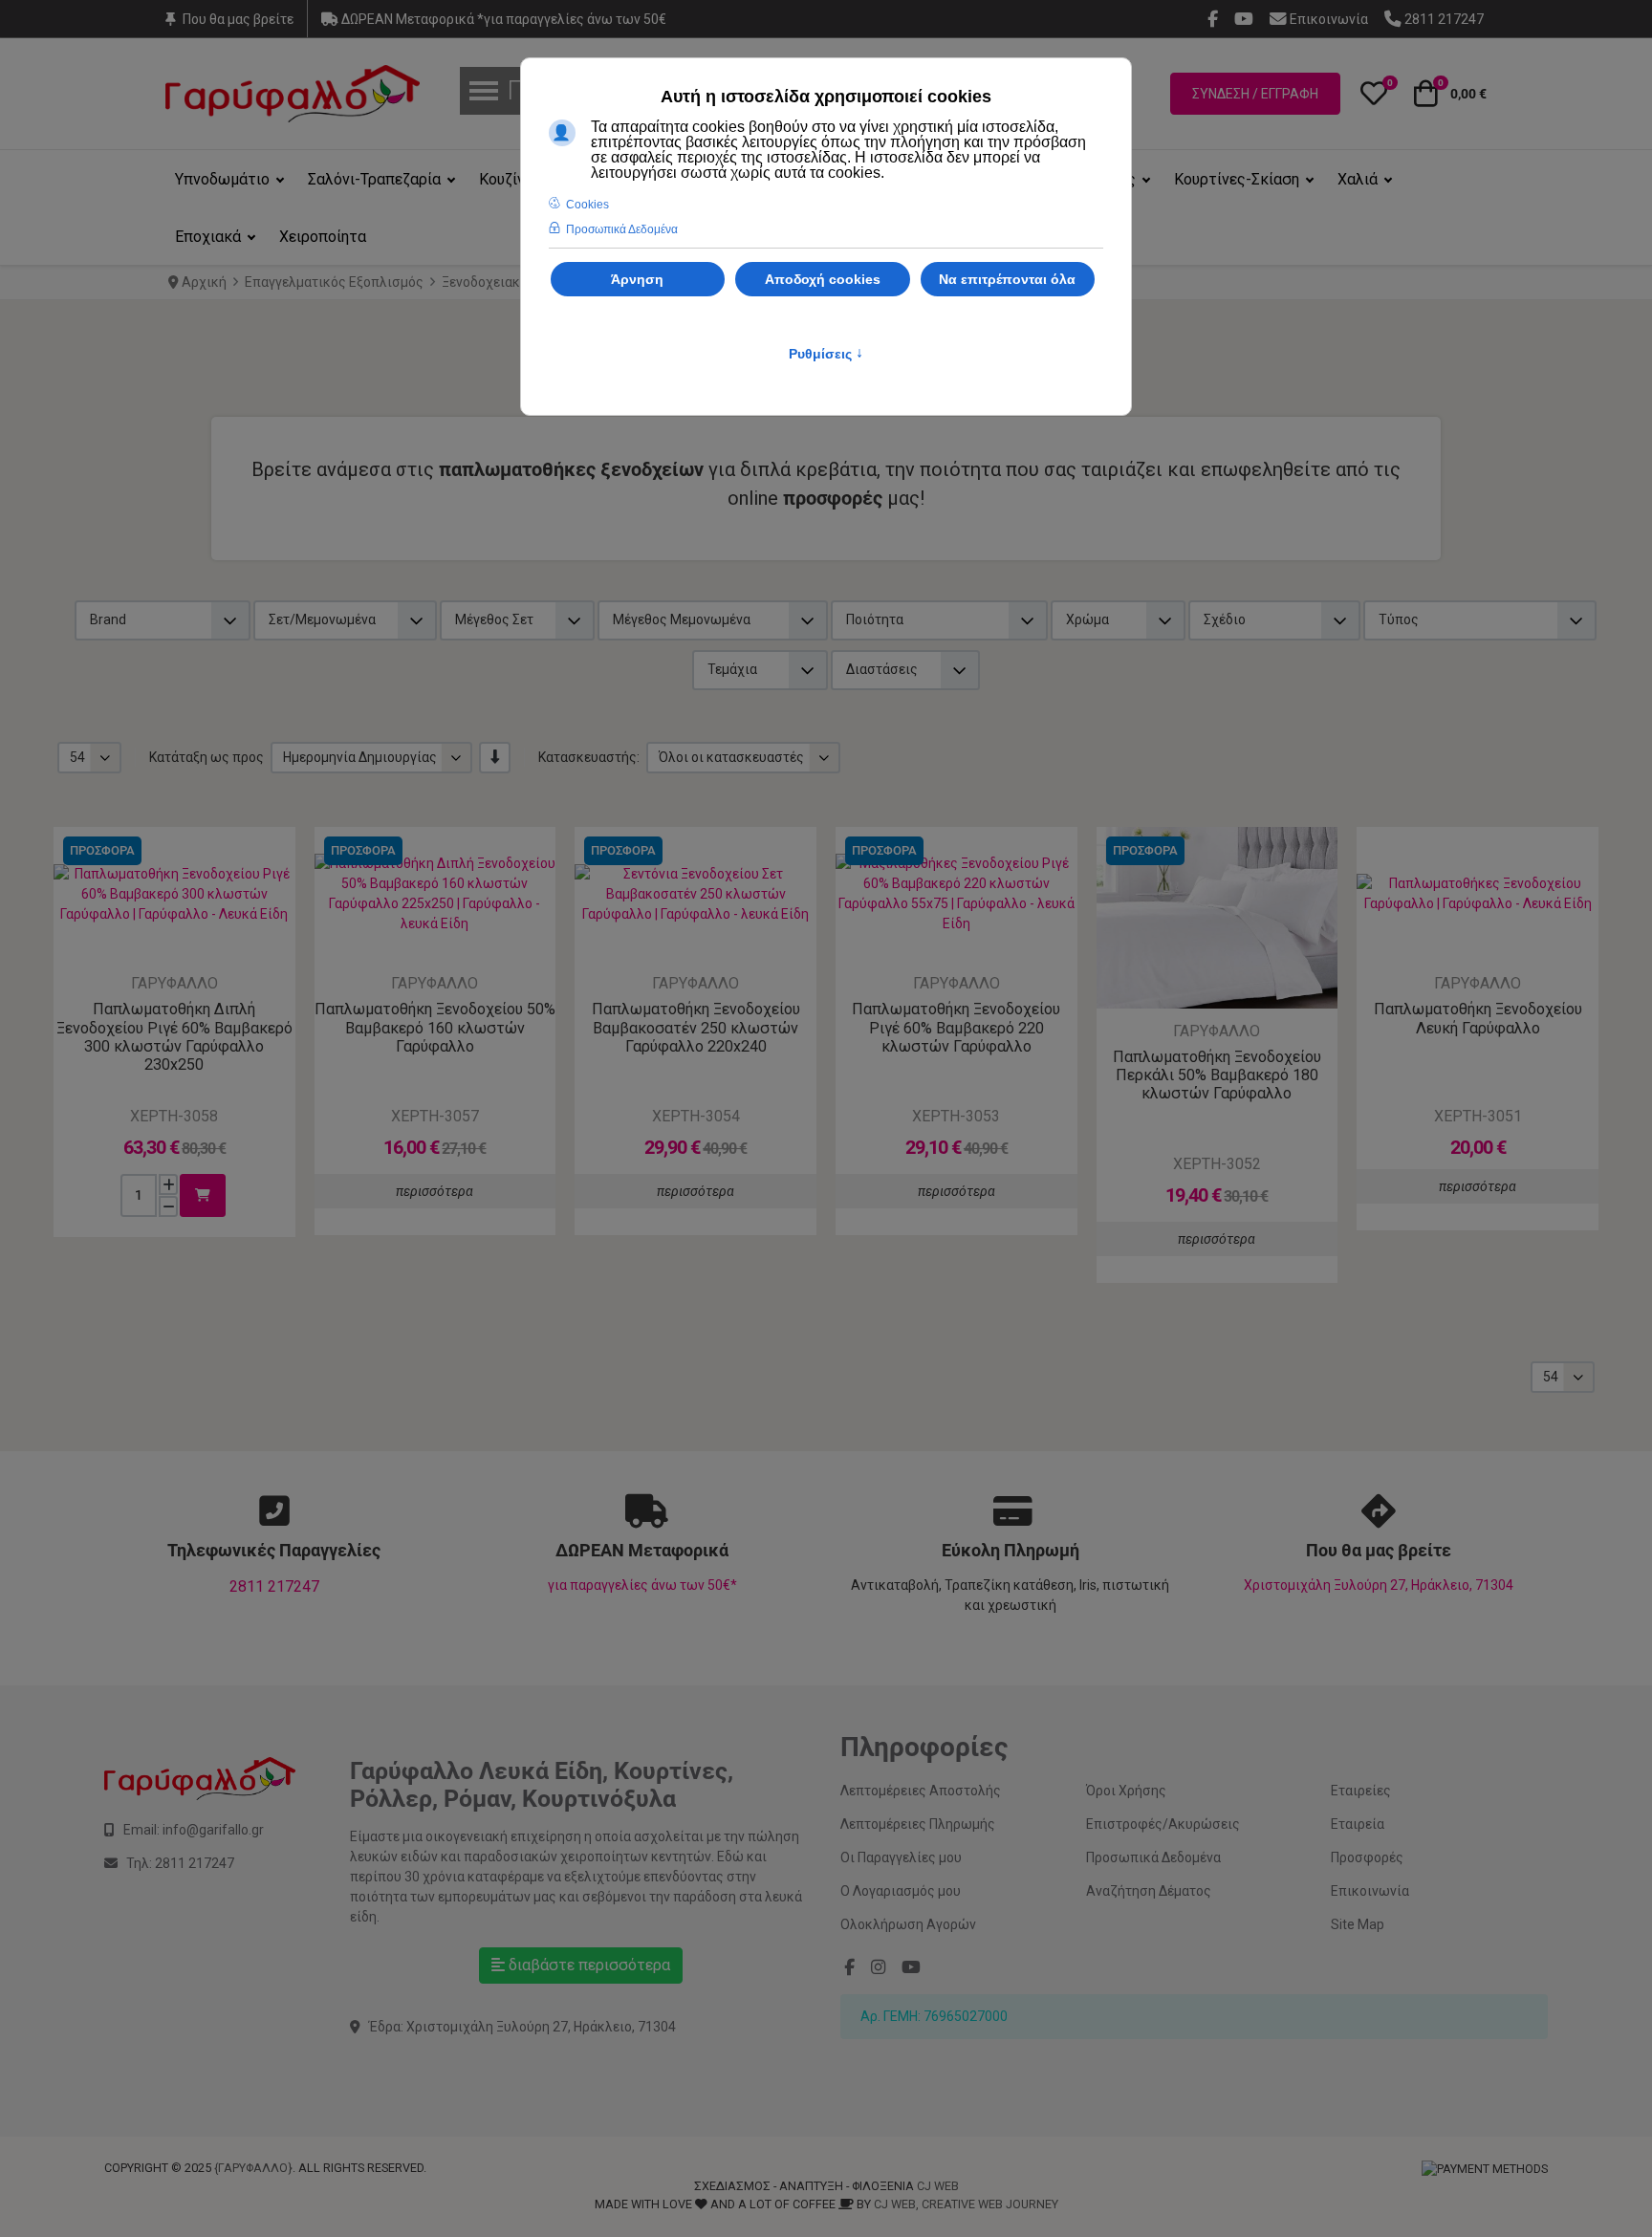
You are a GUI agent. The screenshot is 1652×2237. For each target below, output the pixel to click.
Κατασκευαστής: (589, 757)
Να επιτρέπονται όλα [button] (1007, 279)
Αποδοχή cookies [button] (823, 279)
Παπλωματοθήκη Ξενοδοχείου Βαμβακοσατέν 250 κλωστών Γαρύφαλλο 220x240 (696, 1028)
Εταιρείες (1361, 1791)
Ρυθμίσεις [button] (826, 354)
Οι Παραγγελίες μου (901, 1857)
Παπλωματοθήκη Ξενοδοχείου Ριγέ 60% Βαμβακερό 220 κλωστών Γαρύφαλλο (956, 1028)
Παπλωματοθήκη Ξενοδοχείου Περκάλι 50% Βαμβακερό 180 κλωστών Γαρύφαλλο (1217, 1075)
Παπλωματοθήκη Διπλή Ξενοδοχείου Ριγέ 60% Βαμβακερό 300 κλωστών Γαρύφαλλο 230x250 (174, 1037)
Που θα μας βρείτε (238, 19)
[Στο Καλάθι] (203, 1195)
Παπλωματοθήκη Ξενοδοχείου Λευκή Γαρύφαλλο (1478, 1018)
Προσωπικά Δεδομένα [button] (622, 229)
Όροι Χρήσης (1126, 1791)
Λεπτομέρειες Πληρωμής (918, 1824)
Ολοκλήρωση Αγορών (908, 1924)
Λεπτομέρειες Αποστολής (921, 1791)
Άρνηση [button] (637, 279)
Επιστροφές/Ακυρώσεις (1163, 1824)
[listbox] (89, 758)
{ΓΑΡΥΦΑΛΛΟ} (253, 2168)
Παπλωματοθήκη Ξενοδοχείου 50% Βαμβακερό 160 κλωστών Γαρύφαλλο (435, 1028)
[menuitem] (232, 179)
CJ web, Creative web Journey (966, 2204)
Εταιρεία (1358, 1824)
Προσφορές (1367, 1857)
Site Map (1358, 1924)
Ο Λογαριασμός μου (901, 1891)
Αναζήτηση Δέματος (1149, 1891)
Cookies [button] (587, 205)
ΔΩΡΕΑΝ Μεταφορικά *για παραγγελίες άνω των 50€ (502, 19)
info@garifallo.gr (213, 1830)
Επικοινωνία (1370, 1891)
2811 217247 (274, 1586)
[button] (1374, 94)
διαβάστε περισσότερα (587, 1965)
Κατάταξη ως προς (206, 757)
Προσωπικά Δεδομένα (1153, 1857)
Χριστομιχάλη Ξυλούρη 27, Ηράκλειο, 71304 (1379, 1585)
